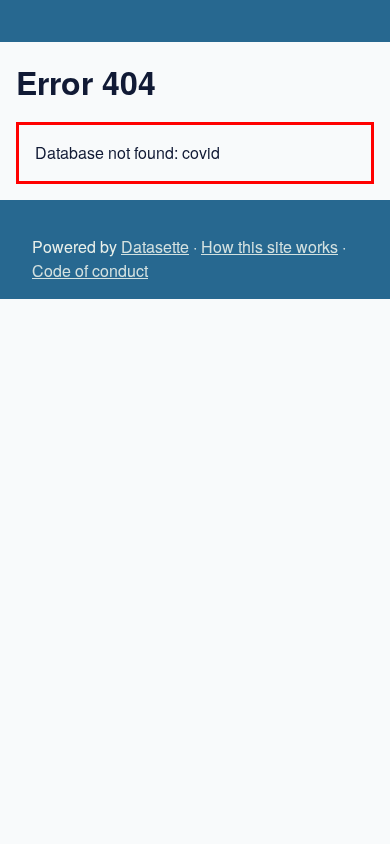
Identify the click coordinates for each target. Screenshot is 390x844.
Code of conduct (90, 270)
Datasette (155, 246)
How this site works (269, 246)
